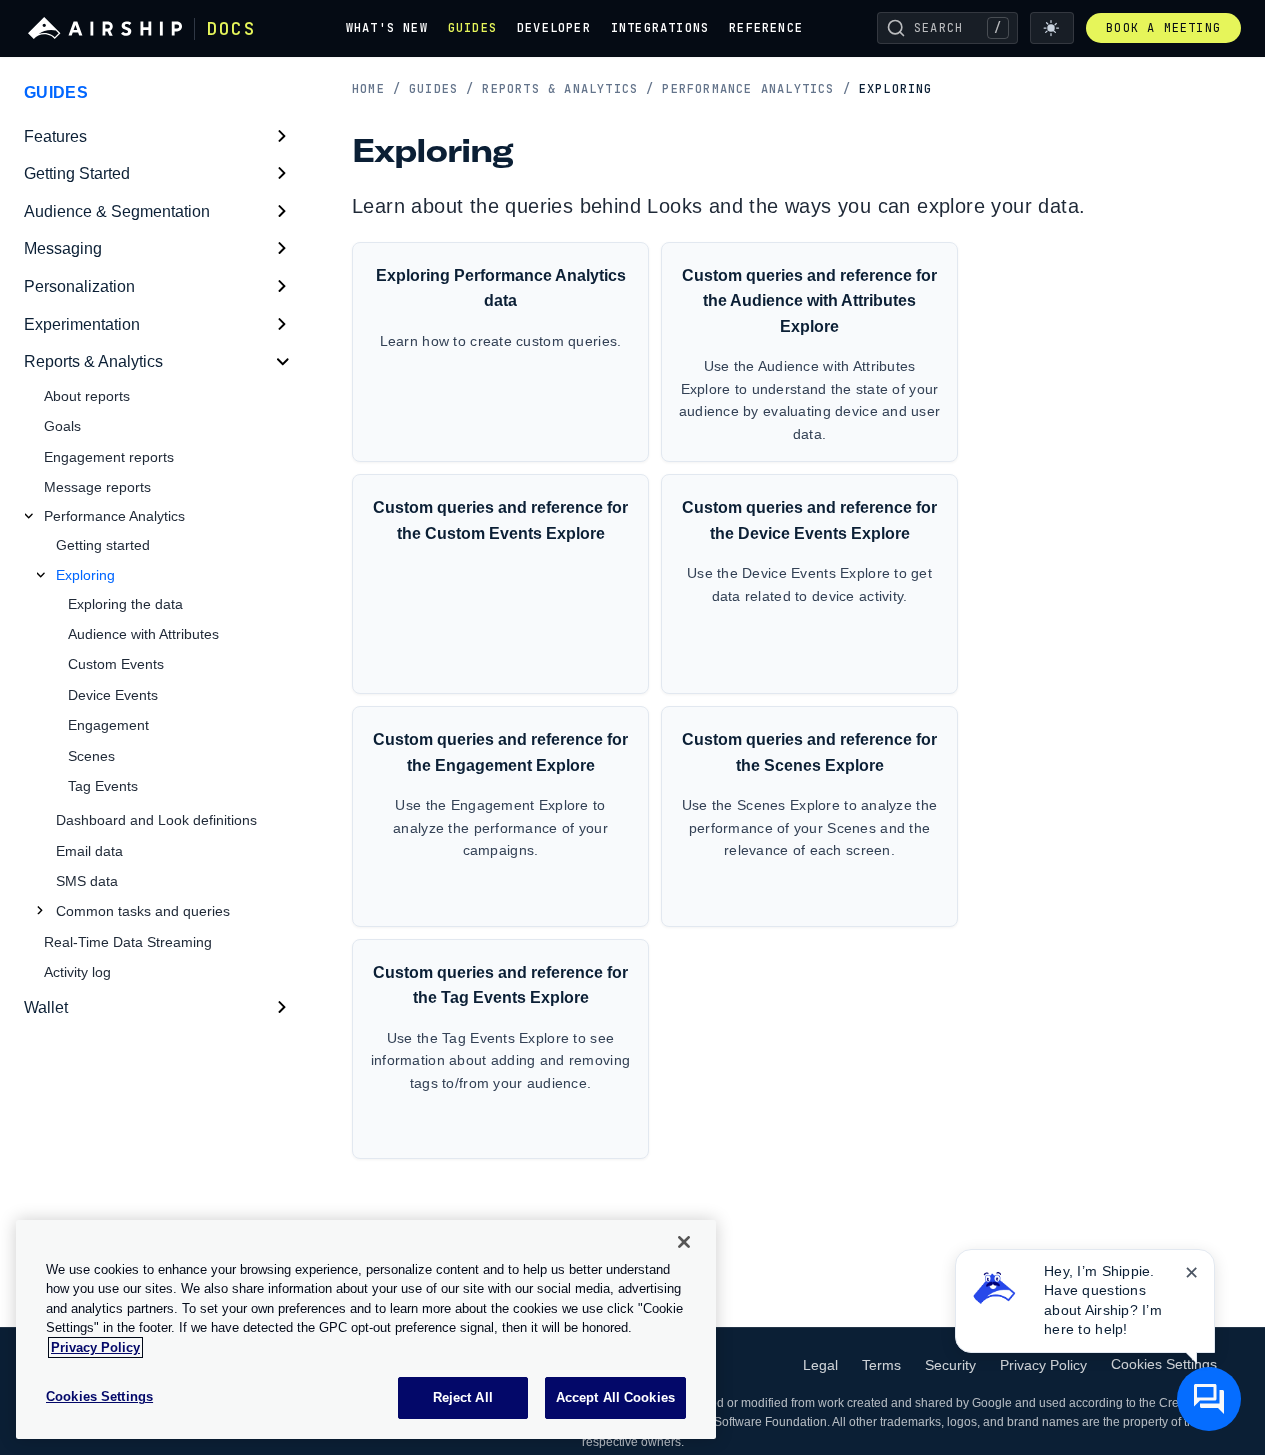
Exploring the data (125, 604)
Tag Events (103, 786)
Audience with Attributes (143, 634)
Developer (554, 28)
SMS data (87, 881)
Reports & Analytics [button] (93, 361)
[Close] (684, 1242)
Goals (62, 426)
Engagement (108, 725)
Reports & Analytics (568, 89)
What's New (387, 28)
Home (376, 89)
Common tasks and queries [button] (143, 911)
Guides (472, 28)
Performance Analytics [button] (114, 516)
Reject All (463, 1397)
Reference (766, 28)
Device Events (113, 695)
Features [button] (55, 136)
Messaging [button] (63, 248)
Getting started (103, 545)
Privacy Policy (1043, 1365)
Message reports (97, 487)
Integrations (660, 28)
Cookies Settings (1164, 1364)
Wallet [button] (46, 1007)
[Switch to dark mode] (1052, 28)
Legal (820, 1365)
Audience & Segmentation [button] (117, 211)
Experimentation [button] (82, 324)
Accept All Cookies (615, 1397)
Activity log (77, 972)
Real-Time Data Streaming (128, 942)
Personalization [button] (79, 286)
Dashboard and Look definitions (156, 820)
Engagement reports (109, 457)
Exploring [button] (85, 575)
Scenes (91, 756)
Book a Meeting (1163, 28)
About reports (87, 396)
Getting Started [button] (77, 173)
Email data (89, 851)
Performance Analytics (756, 89)
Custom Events (116, 664)
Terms (881, 1365)
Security (950, 1365)
